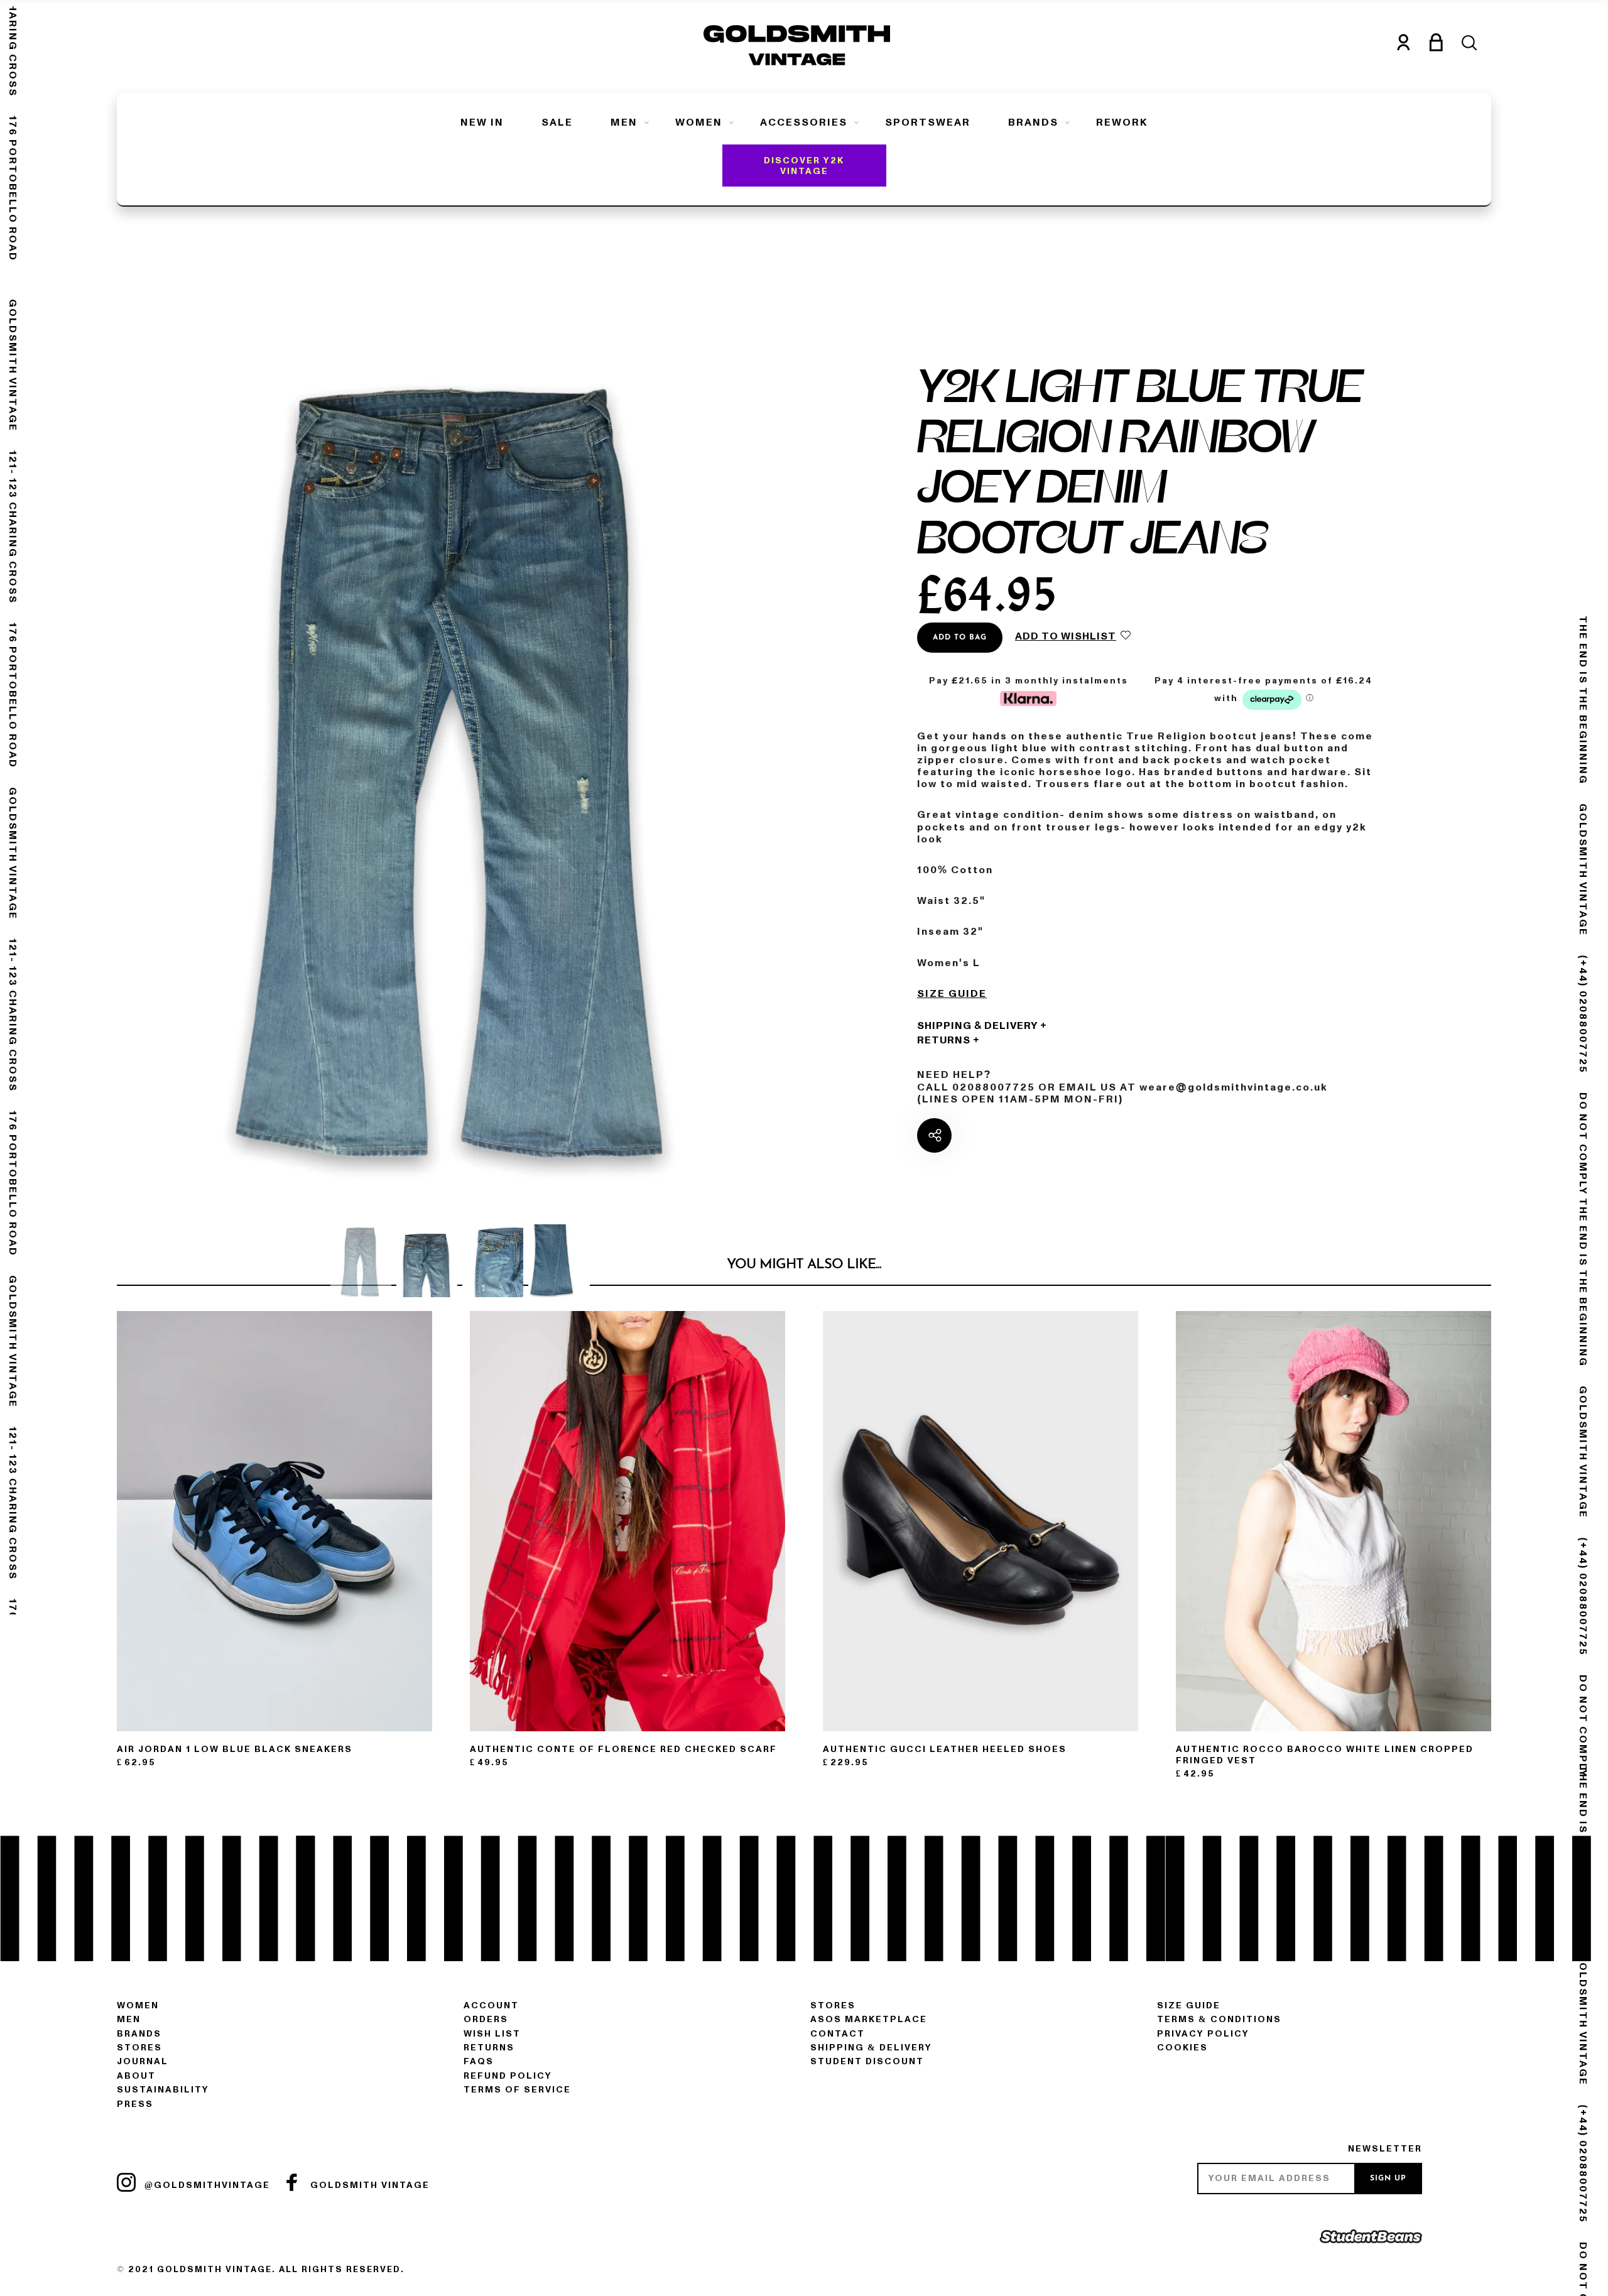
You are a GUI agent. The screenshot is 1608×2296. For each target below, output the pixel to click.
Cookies (1182, 2048)
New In (482, 122)
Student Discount (867, 2061)
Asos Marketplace (869, 2019)
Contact (838, 2034)
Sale (557, 122)
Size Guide (952, 994)
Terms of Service (517, 2090)
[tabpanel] (460, 762)
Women (699, 122)
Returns (944, 1040)
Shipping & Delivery (977, 1026)
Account (491, 2005)
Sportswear (928, 122)
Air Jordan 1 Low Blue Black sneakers (235, 1749)
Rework (1122, 122)
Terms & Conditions (1219, 2019)
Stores (139, 2048)
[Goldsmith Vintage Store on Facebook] (292, 2182)
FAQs (479, 2061)
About (136, 2076)
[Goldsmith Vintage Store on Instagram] (126, 2182)
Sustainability (163, 2090)
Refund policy (508, 2076)
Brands (1033, 122)
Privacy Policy (1203, 2034)
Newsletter (1385, 2149)
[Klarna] (1028, 697)
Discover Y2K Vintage (804, 166)
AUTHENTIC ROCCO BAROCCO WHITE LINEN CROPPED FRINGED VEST (1325, 1755)
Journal (143, 2061)
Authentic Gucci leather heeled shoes (945, 1749)
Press (135, 2104)
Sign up (1388, 2179)
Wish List (492, 2034)
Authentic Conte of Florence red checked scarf (623, 1749)
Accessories (804, 122)
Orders (486, 2019)
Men (624, 122)
